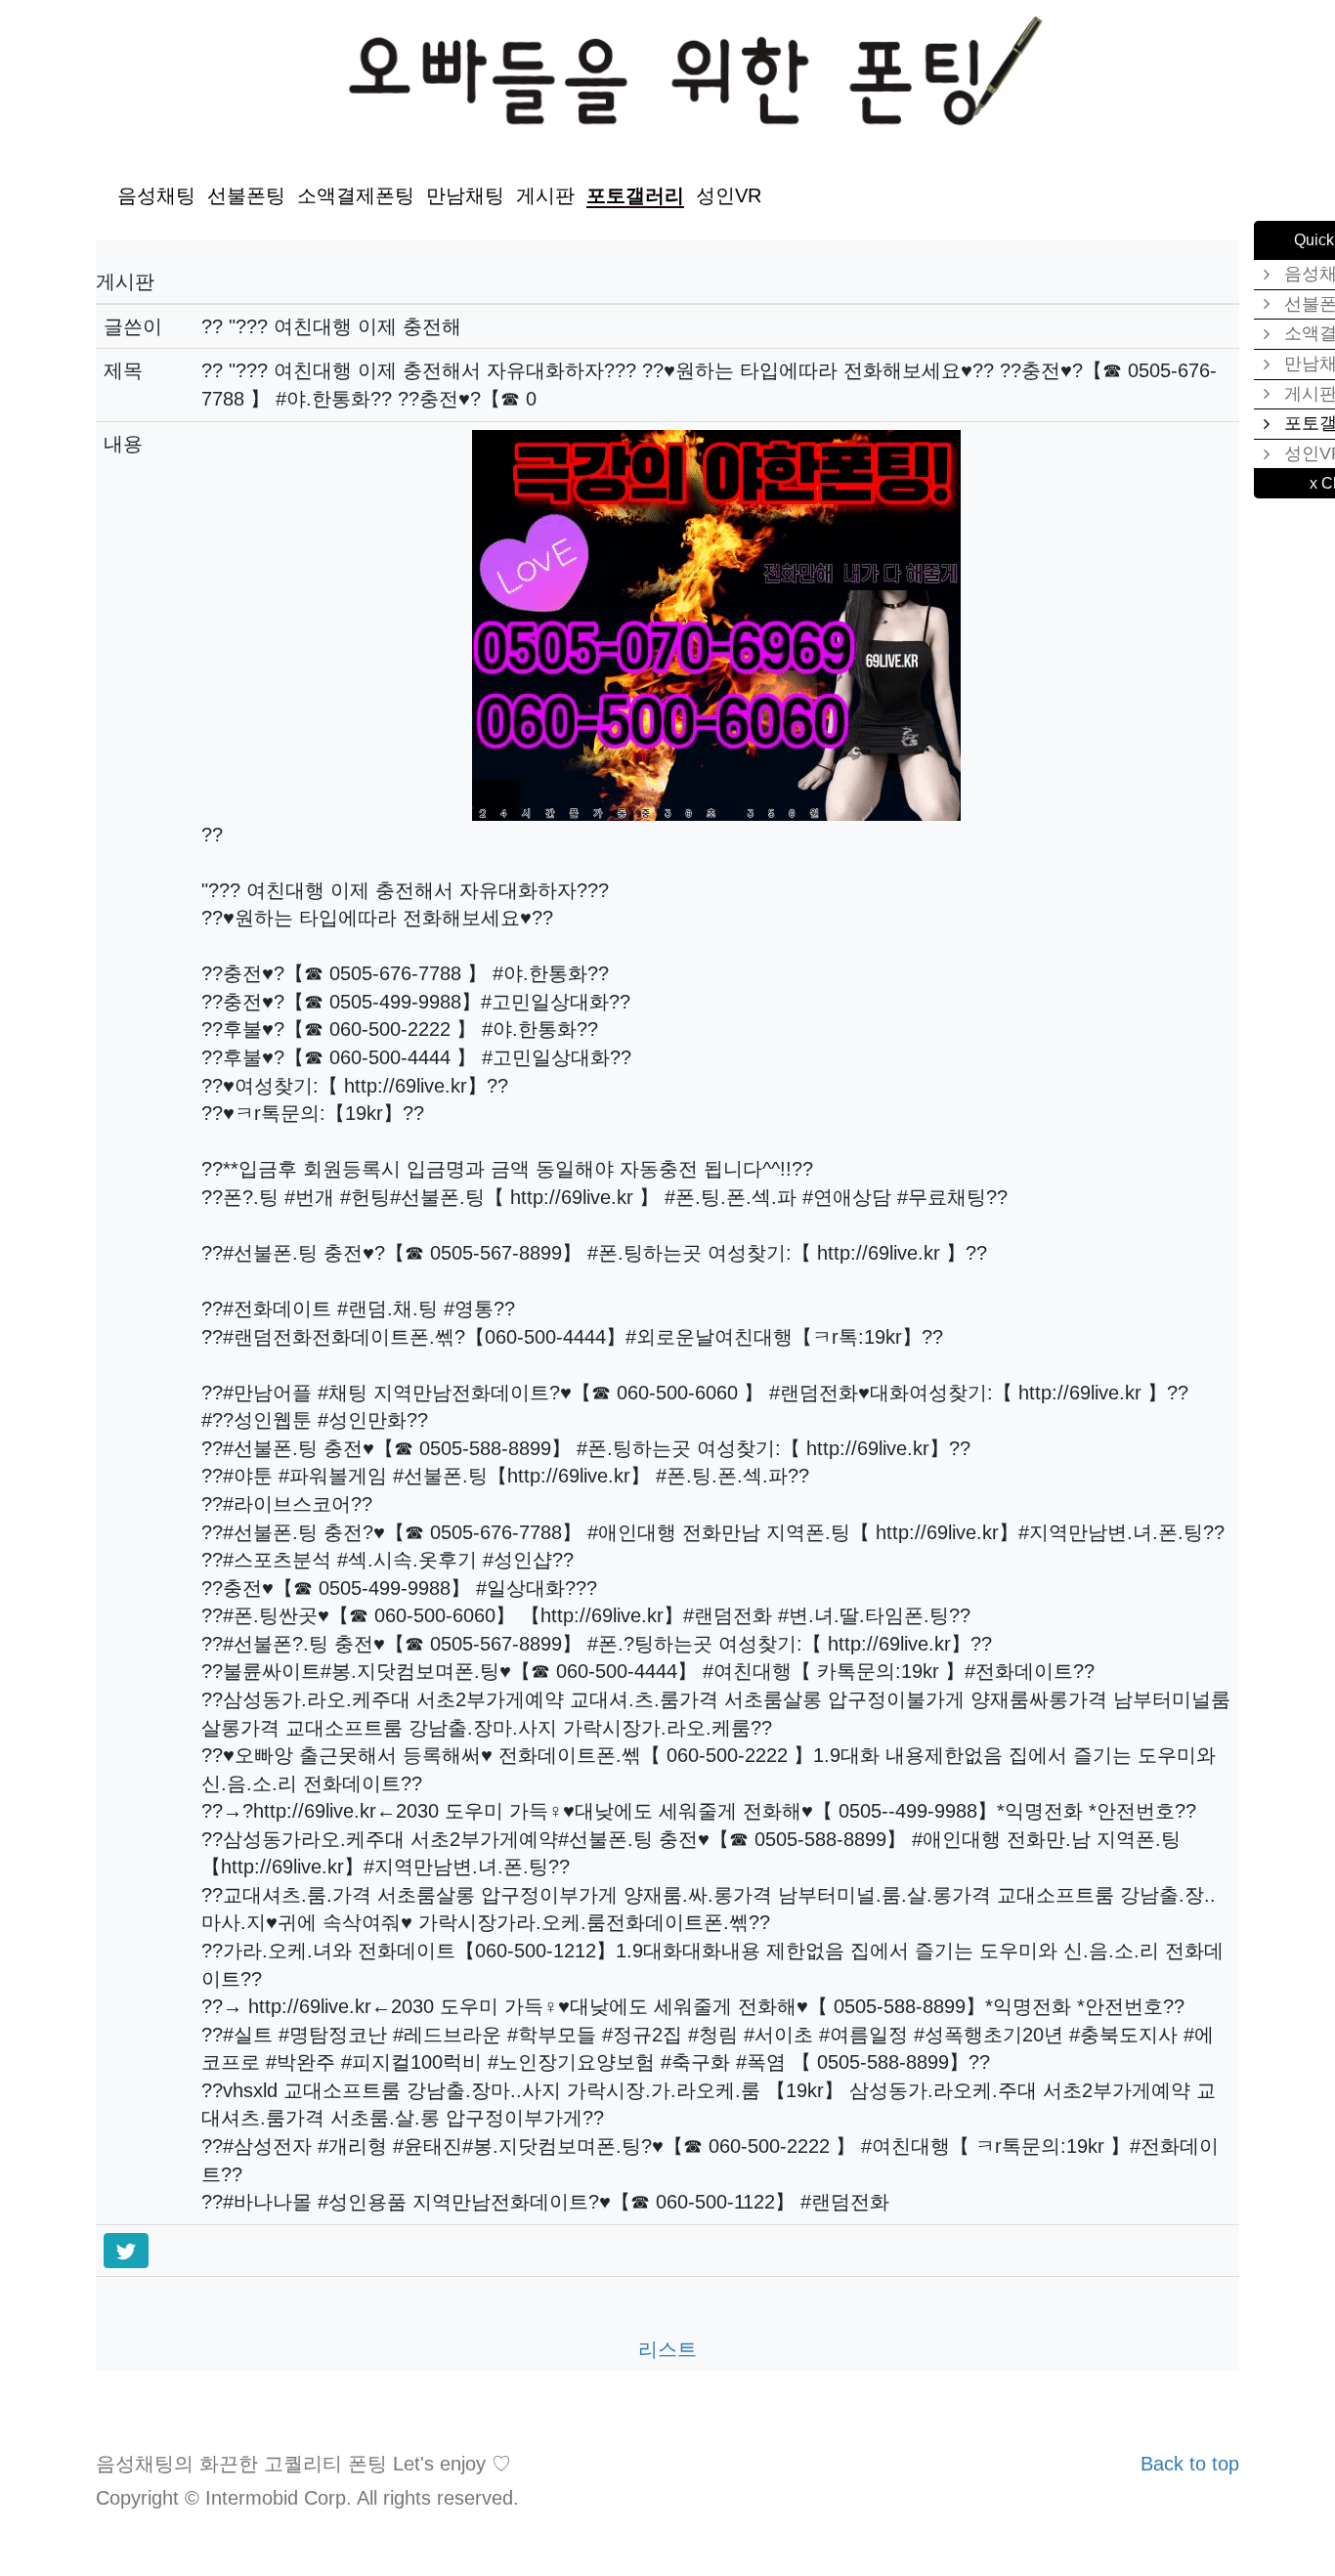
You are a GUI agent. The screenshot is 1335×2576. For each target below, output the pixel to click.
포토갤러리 (635, 195)
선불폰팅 (246, 195)
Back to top (1190, 2464)
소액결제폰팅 (356, 195)
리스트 (667, 2349)
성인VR (729, 195)
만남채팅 (465, 195)
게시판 (545, 195)
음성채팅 (156, 195)
